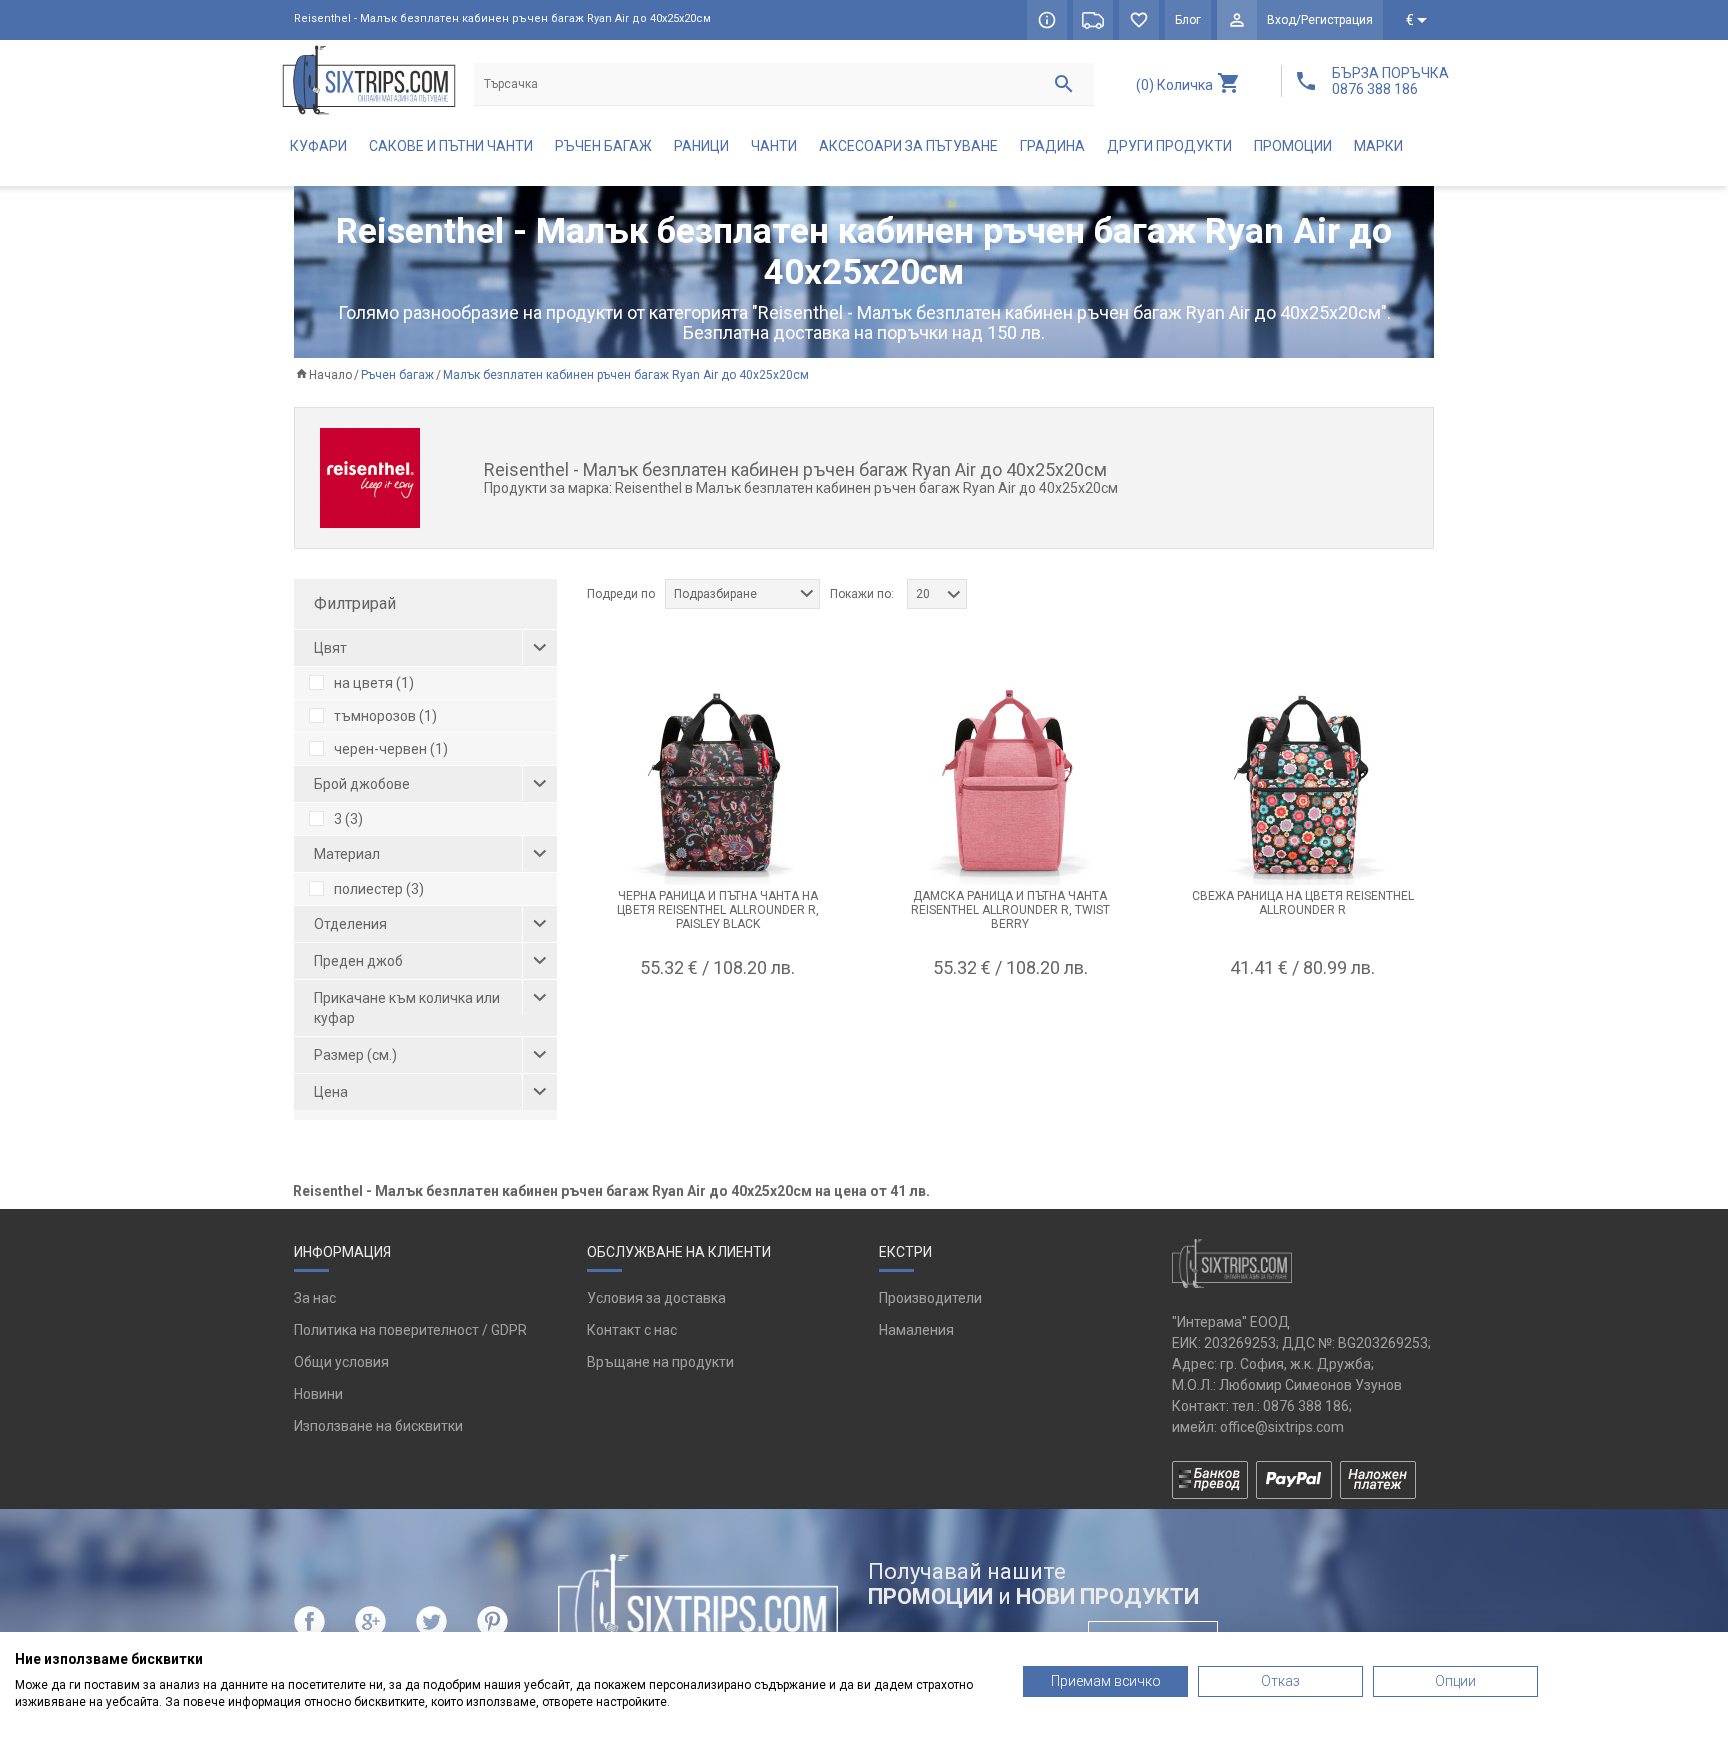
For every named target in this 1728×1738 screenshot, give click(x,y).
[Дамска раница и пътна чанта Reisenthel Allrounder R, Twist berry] (1010, 785)
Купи (718, 1017)
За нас (315, 1298)
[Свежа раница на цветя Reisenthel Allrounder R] (1302, 785)
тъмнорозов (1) (385, 716)
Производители (930, 1298)
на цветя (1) (374, 683)
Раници (701, 146)
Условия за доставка (656, 1298)
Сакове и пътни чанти (451, 146)
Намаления (916, 1330)
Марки (1378, 146)
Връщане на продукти (660, 1362)
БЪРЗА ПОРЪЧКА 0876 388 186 (1390, 81)
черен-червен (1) (391, 749)
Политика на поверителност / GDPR (410, 1330)
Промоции (1293, 146)
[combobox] (742, 594)
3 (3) (348, 819)
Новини (318, 1394)
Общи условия (341, 1362)
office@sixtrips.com (1282, 1427)
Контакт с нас (632, 1330)
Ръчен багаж (603, 146)
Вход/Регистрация (1320, 20)
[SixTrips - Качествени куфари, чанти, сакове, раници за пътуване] (369, 79)
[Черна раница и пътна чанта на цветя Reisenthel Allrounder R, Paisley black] (718, 785)
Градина (1052, 146)
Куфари (318, 146)
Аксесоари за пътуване (908, 146)
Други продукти (1169, 146)
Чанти (774, 146)
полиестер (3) (379, 889)
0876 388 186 (1306, 1406)
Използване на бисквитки (378, 1426)
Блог (1188, 20)
